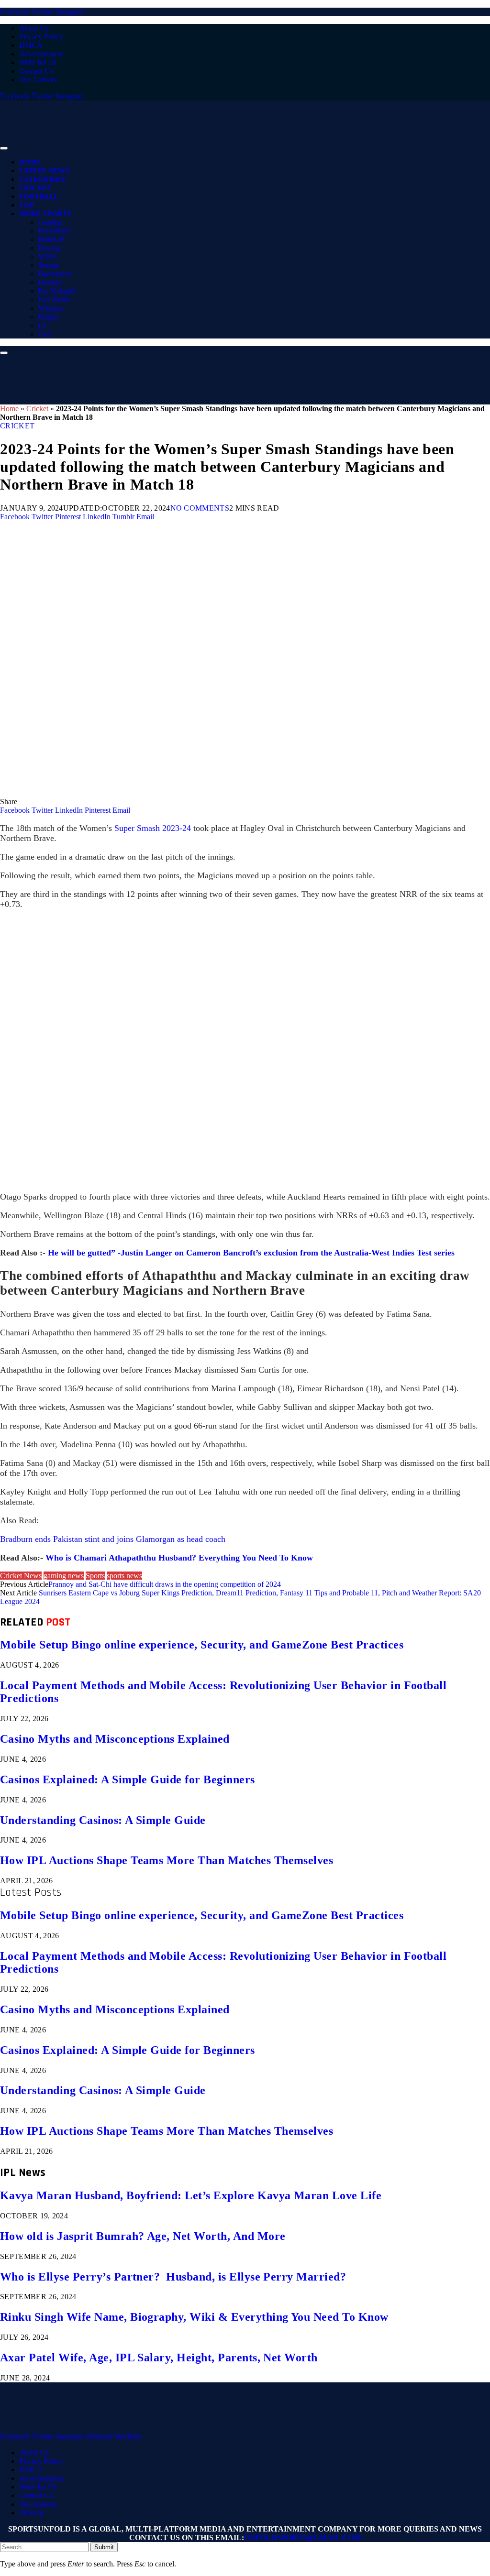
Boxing (50, 248)
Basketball (54, 231)
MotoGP (51, 239)
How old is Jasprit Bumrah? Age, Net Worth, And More (143, 2236)
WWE (48, 257)
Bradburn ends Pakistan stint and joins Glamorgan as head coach (113, 1539)
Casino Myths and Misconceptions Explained (115, 1739)
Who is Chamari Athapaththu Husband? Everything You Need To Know (179, 1558)
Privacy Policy (41, 37)
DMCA (31, 45)
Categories (43, 180)
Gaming (50, 222)
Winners (51, 308)
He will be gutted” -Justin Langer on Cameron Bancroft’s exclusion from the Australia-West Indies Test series (251, 1253)
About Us (34, 28)
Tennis (48, 265)
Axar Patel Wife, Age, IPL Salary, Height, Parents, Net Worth (159, 2358)
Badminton (55, 274)
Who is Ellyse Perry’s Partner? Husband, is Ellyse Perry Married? (173, 2277)
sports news (124, 1576)
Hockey (50, 282)
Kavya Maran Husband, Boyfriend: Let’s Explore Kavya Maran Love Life (191, 2195)
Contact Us (36, 71)
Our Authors (38, 80)
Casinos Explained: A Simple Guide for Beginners (128, 1779)
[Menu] (4, 148)
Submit (104, 2547)
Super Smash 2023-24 (153, 828)
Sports (95, 1576)
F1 (42, 325)
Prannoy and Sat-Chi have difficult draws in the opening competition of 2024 (165, 1584)
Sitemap (31, 2513)
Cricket (36, 188)
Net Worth (54, 300)
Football (39, 197)
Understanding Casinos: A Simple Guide (103, 1820)
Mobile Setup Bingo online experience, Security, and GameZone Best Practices (202, 1645)
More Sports (45, 214)
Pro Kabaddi (57, 291)
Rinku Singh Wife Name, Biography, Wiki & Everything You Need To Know (194, 2317)
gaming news (64, 1576)
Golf (45, 334)
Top (27, 205)
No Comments (200, 508)
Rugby (49, 317)
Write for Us (38, 62)
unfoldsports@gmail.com (303, 2538)
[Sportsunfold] (249, 146)
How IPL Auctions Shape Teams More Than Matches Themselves (167, 1860)
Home (30, 162)
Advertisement (41, 54)
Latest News (44, 171)
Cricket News (21, 1576)
